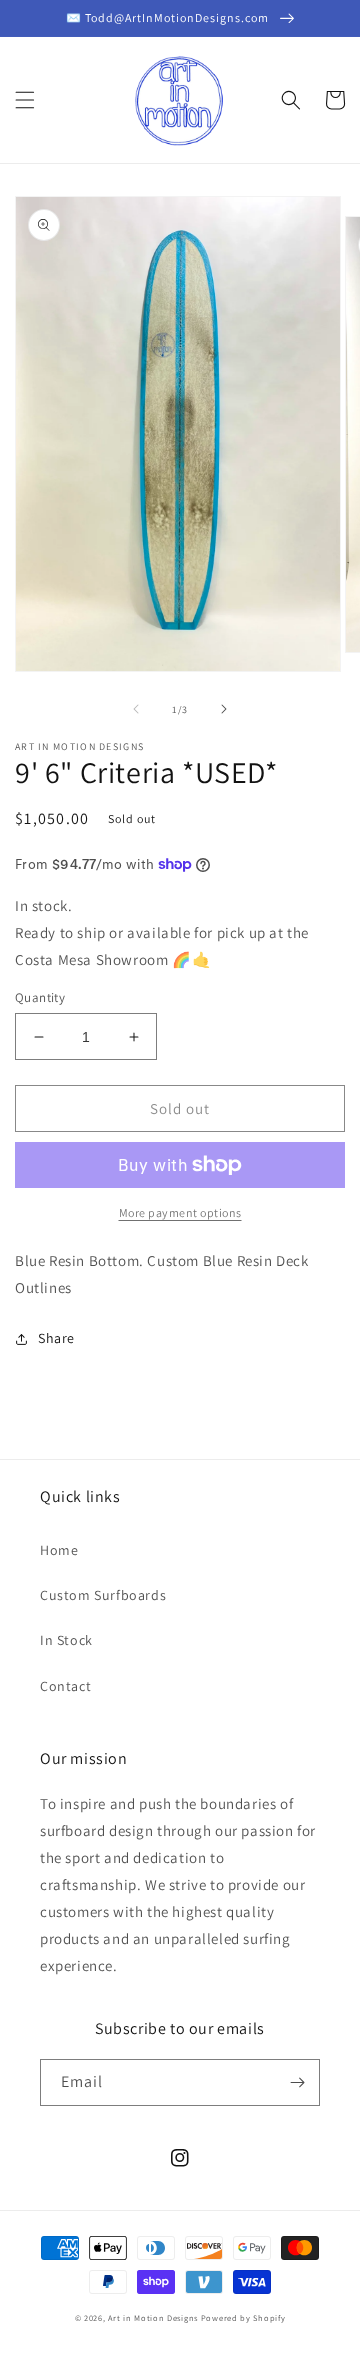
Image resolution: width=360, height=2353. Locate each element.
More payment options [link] (180, 1212)
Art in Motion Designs (153, 2317)
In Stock (66, 1640)
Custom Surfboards (103, 1595)
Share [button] (56, 1338)
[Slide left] (136, 709)
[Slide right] (224, 709)
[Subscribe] (297, 2082)
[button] (25, 100)
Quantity (40, 997)
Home (59, 1550)
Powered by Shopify (243, 2317)
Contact (65, 1686)
